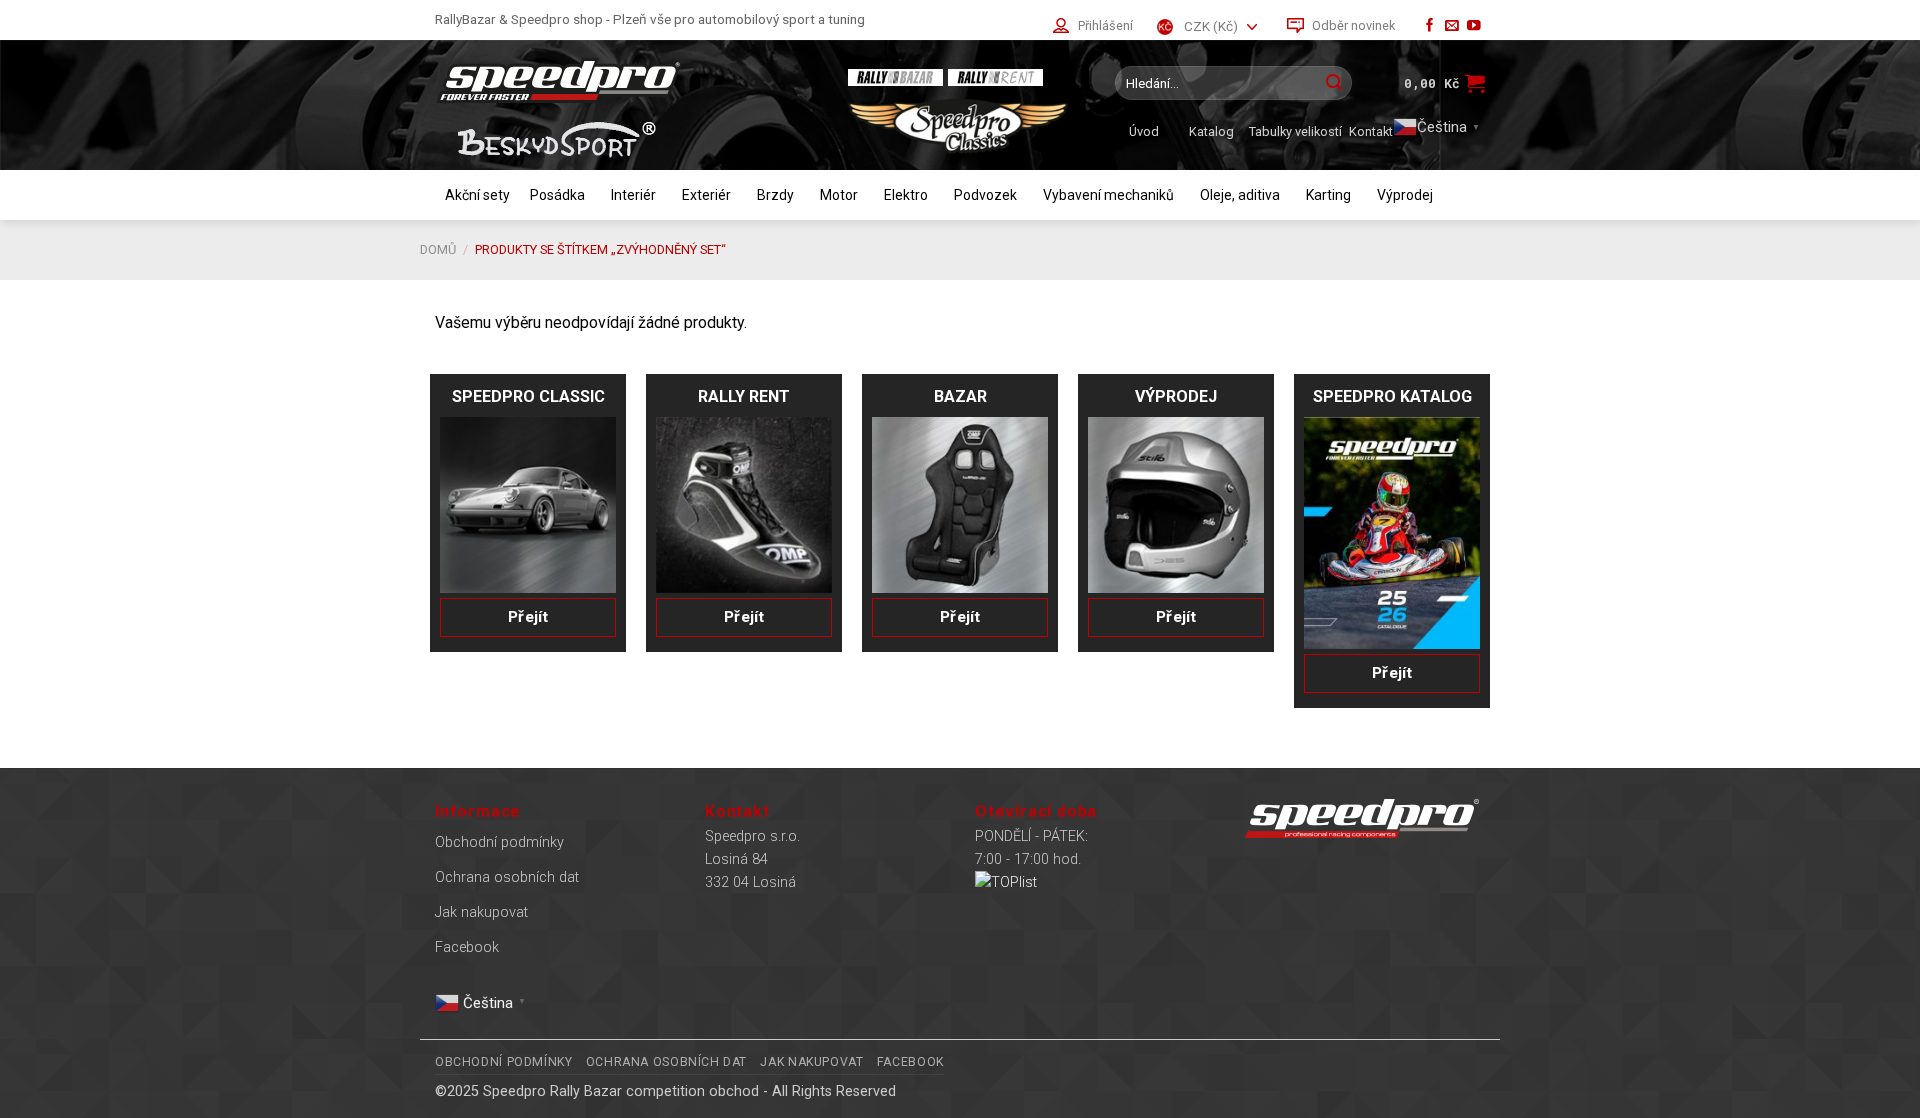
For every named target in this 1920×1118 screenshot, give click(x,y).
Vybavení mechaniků (1108, 195)
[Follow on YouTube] (1474, 26)
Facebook (467, 947)
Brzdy (775, 195)
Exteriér (706, 195)
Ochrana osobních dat (507, 877)
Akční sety (477, 195)
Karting (1328, 195)
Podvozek (985, 195)
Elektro (906, 195)
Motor (839, 195)
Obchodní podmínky (499, 842)
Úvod (1144, 131)
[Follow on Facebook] (1430, 26)
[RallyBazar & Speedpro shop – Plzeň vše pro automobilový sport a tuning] (625, 80)
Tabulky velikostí (1295, 131)
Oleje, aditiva (1240, 195)
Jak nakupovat (481, 912)
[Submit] (1334, 83)
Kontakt (1371, 131)
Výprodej (1405, 195)
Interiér (633, 195)
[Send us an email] (1452, 26)
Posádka (557, 195)
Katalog (1211, 131)
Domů (438, 249)
